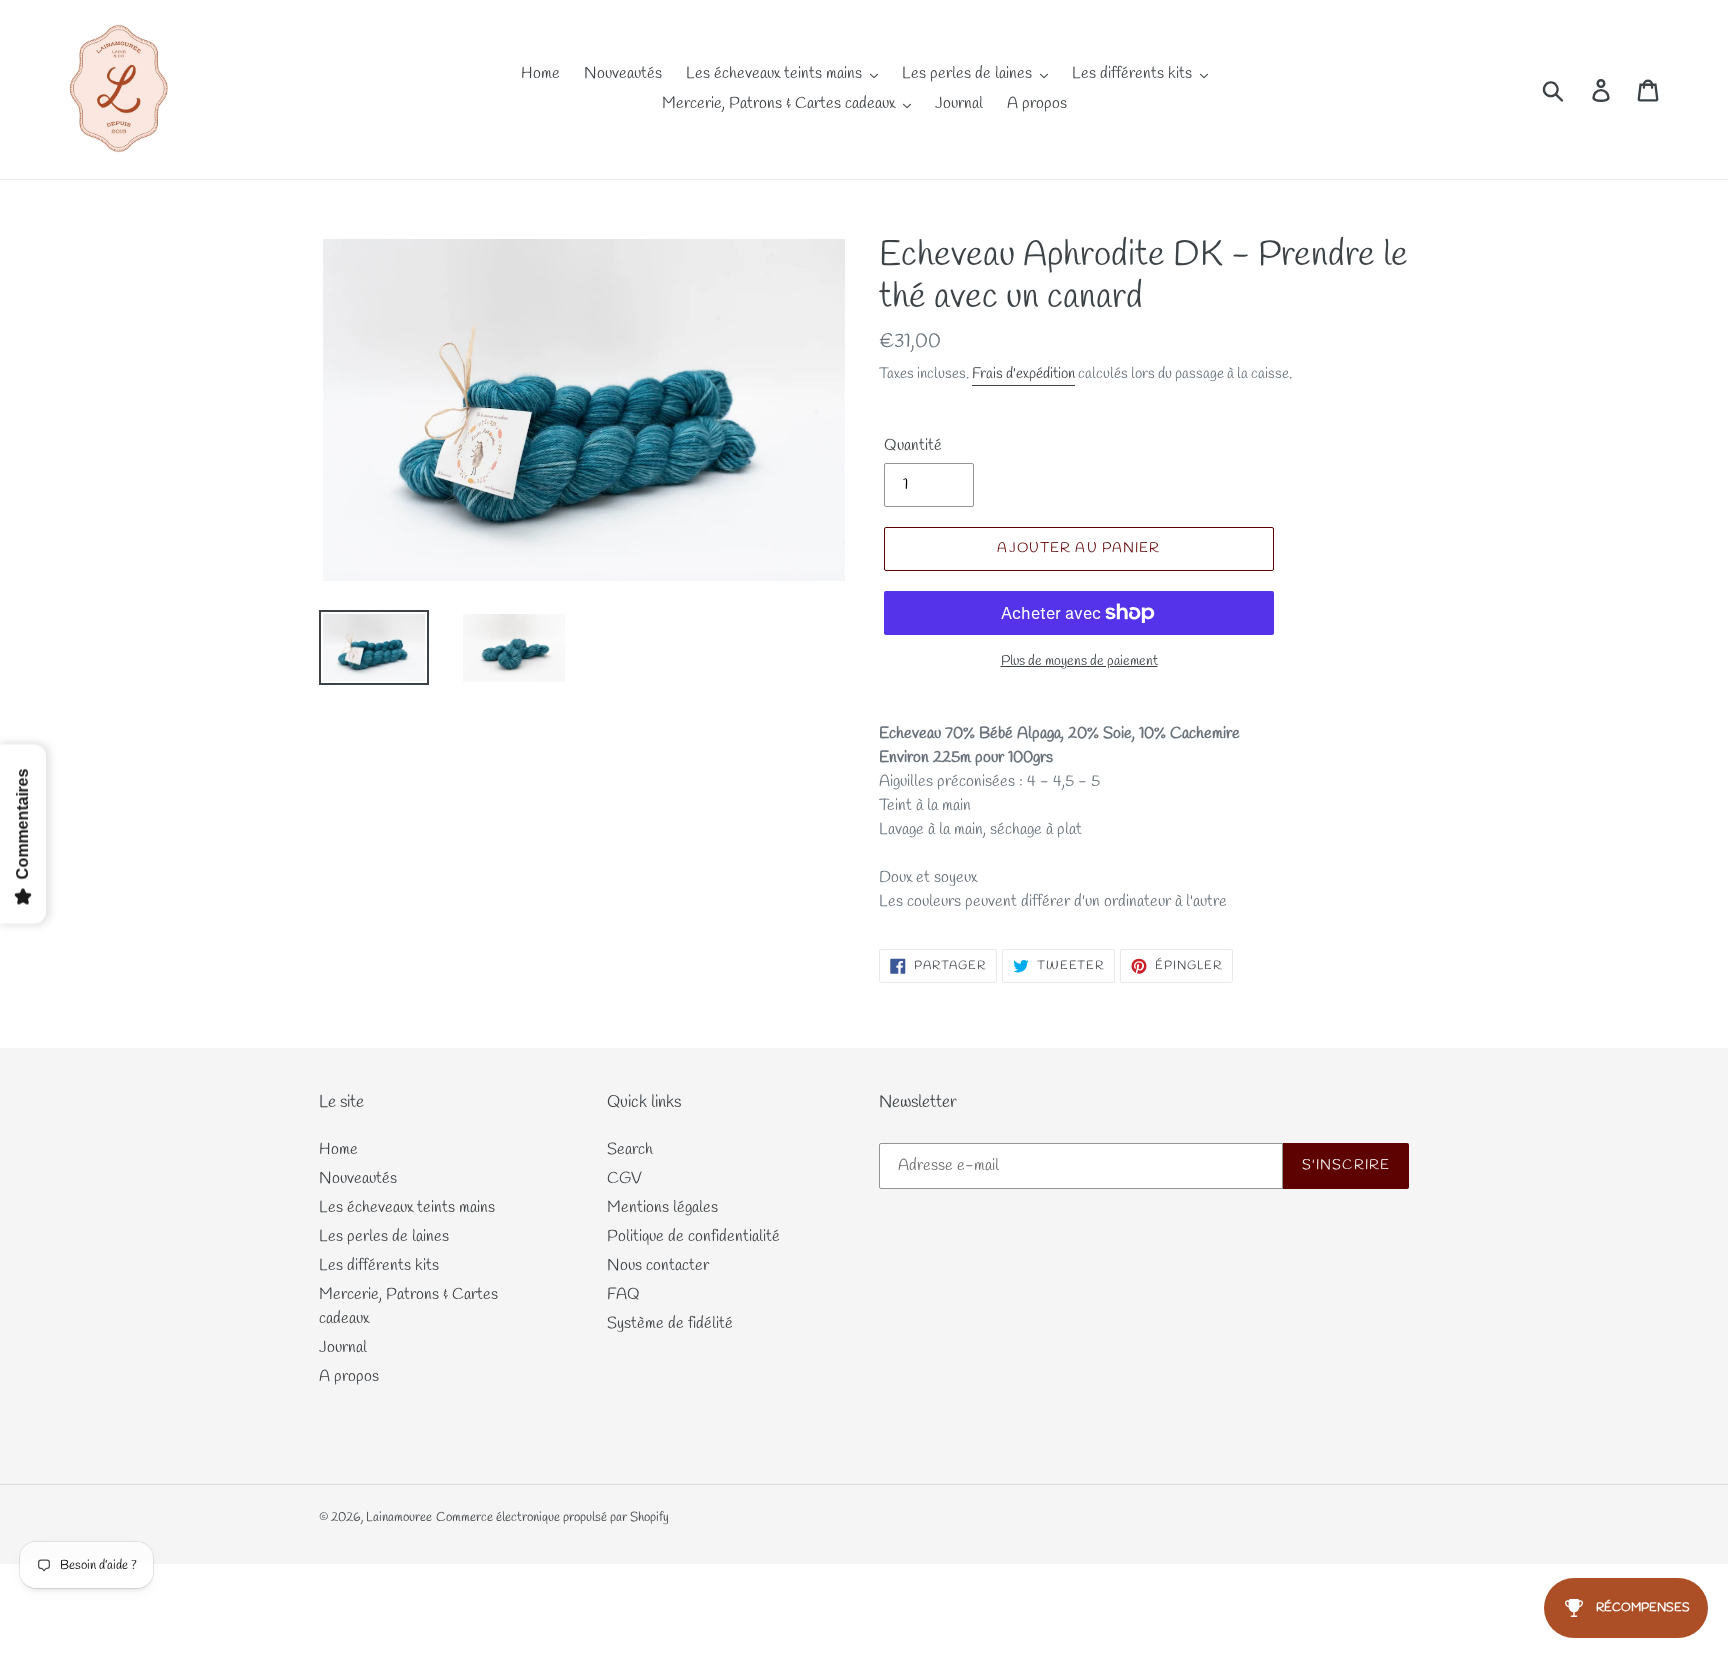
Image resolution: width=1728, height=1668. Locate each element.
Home (338, 1149)
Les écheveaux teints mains (407, 1207)
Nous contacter (658, 1265)
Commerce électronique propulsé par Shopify (552, 1517)
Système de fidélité (670, 1323)
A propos (349, 1376)
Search (630, 1149)
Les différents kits (379, 1265)
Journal (343, 1347)
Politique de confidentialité (693, 1236)
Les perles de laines (384, 1236)
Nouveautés (358, 1178)
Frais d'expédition (1023, 374)
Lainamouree (399, 1517)
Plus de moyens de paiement (1079, 661)
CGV (624, 1178)
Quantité (913, 445)
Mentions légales (662, 1207)
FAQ (623, 1294)
